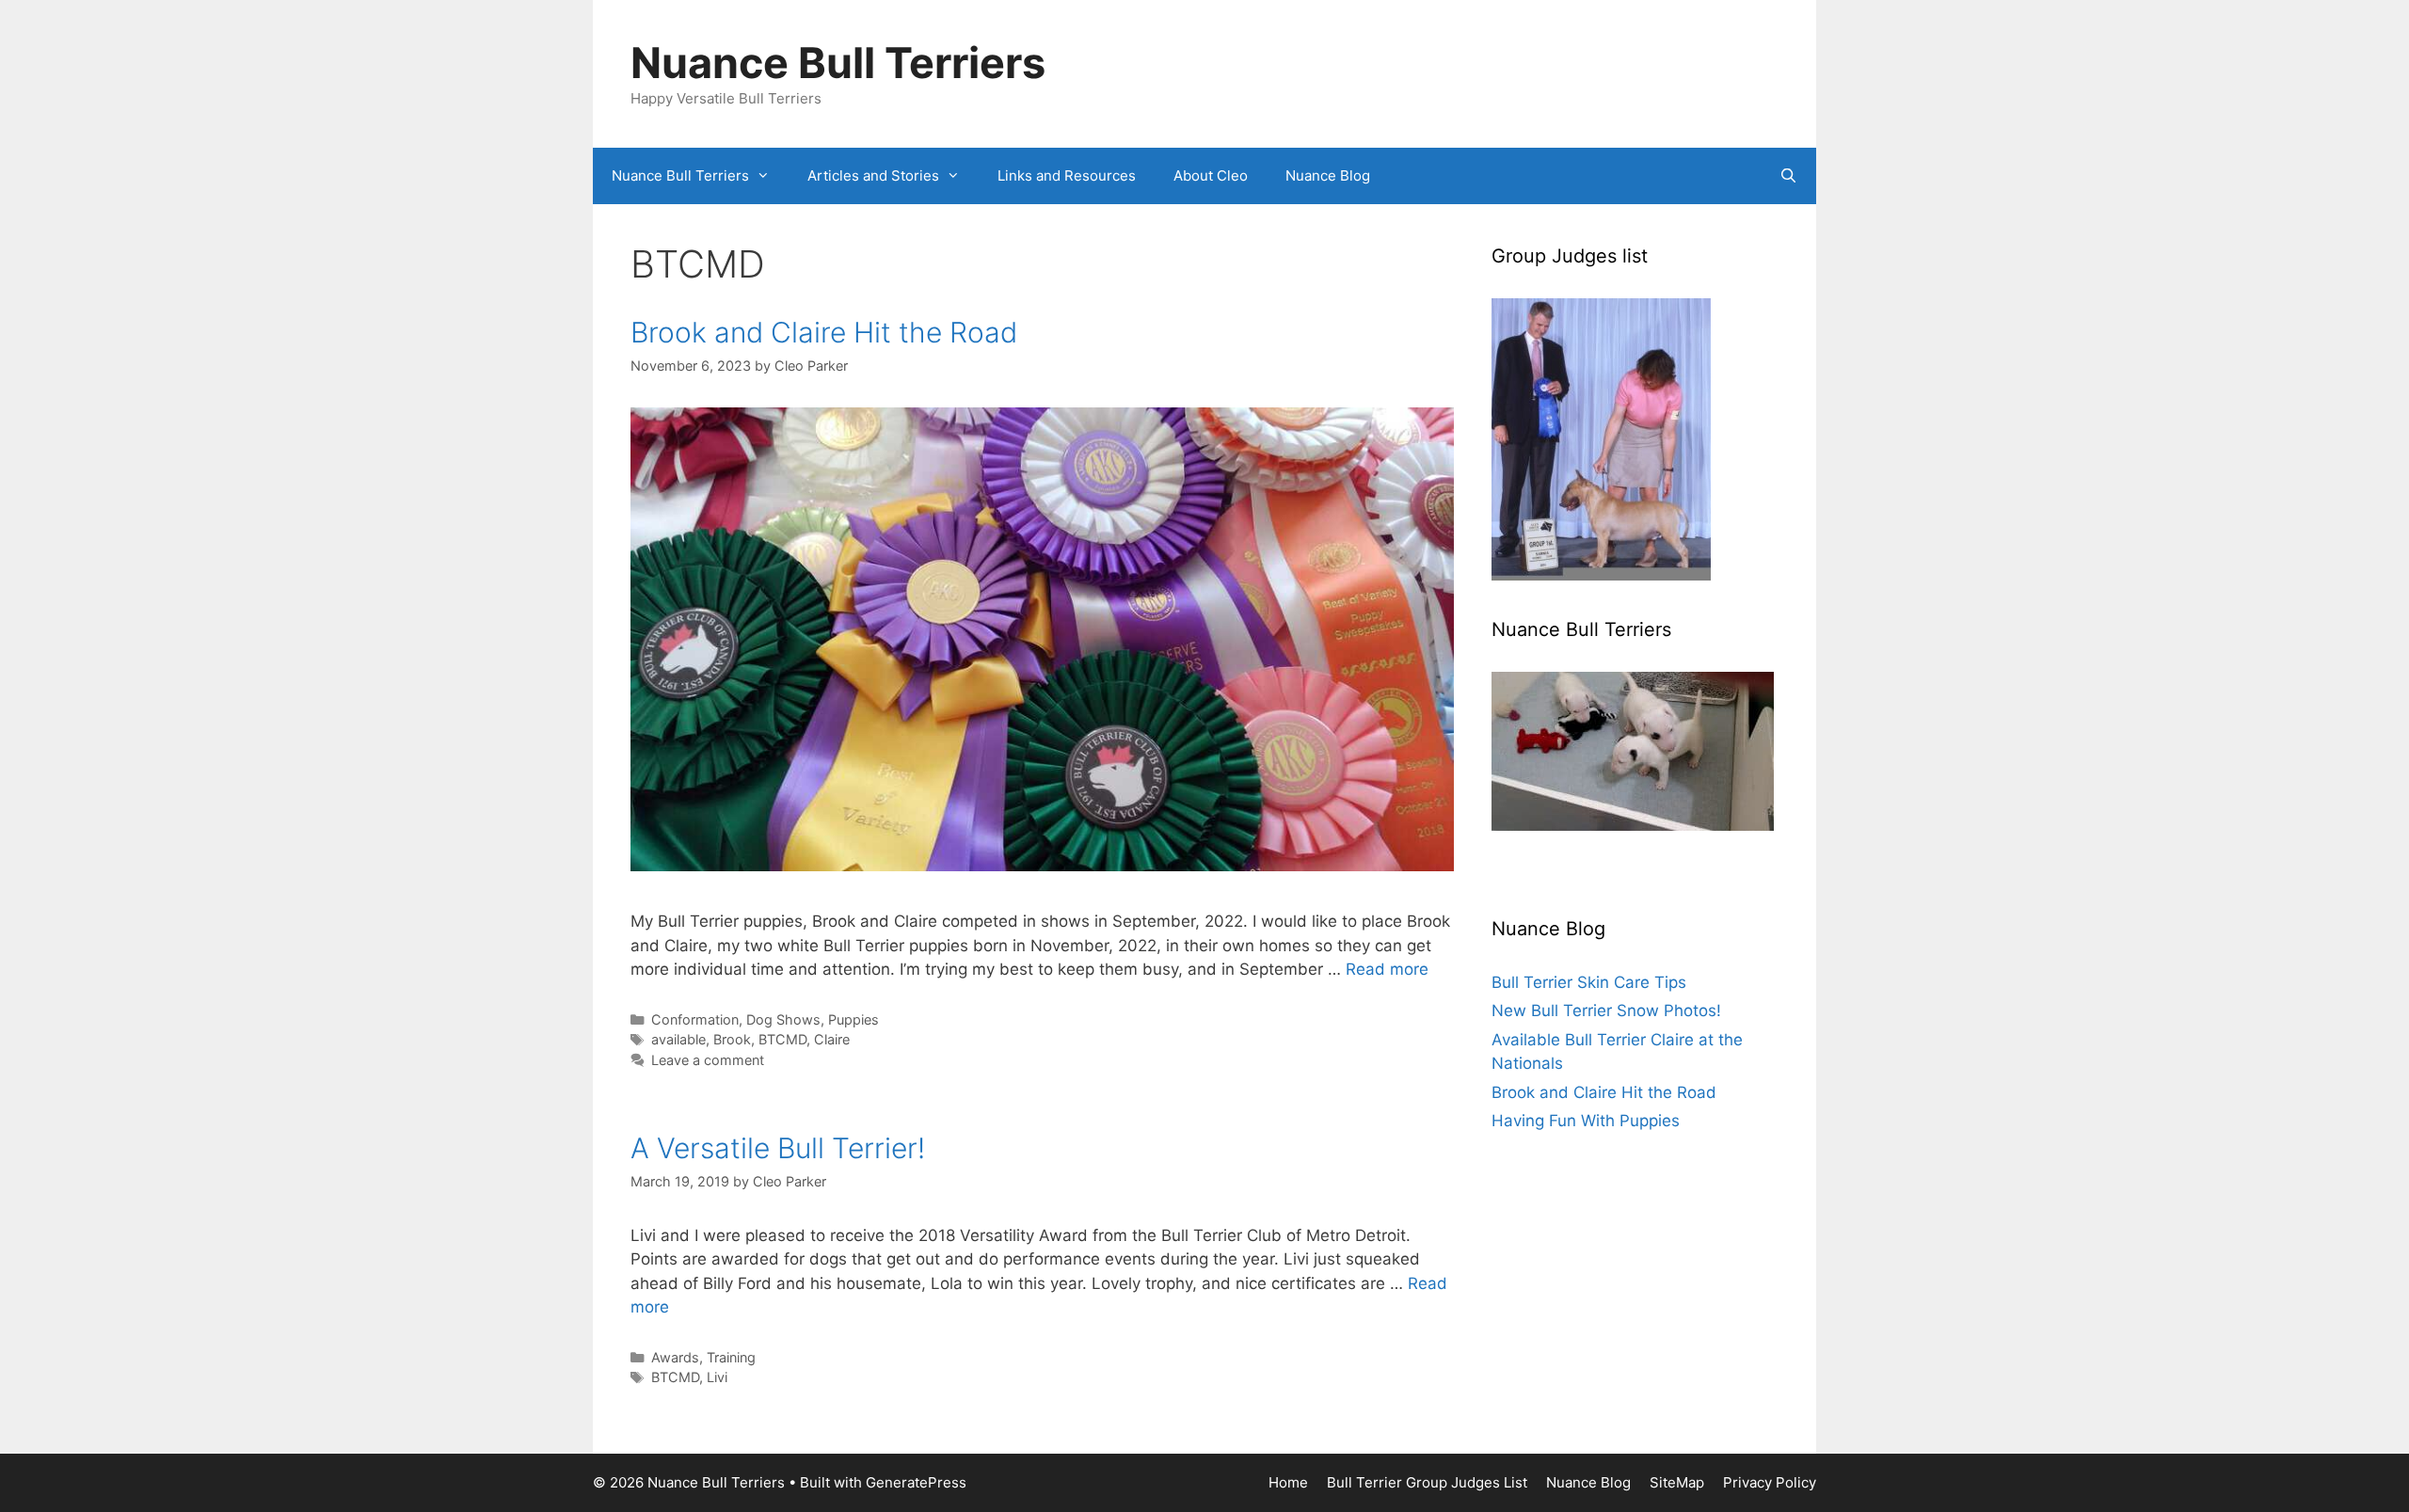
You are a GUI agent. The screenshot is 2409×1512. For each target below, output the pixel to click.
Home (1288, 1482)
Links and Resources (1067, 175)
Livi (717, 1377)
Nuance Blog (1328, 175)
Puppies (854, 1019)
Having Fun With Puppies (1586, 1121)
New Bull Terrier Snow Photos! (1606, 1011)
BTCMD (782, 1039)
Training (731, 1357)
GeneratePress (916, 1482)
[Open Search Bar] (1788, 176)
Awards (675, 1357)
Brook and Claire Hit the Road (824, 332)
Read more (1387, 969)
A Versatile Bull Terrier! (778, 1148)
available (678, 1039)
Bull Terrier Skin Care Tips (1589, 982)
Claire (832, 1039)
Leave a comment (708, 1060)
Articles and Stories (873, 175)
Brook (732, 1039)
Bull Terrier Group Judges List (1427, 1482)
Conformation (695, 1019)
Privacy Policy (1770, 1482)
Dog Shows (783, 1019)
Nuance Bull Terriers (838, 63)
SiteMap (1677, 1482)
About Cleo (1211, 175)
